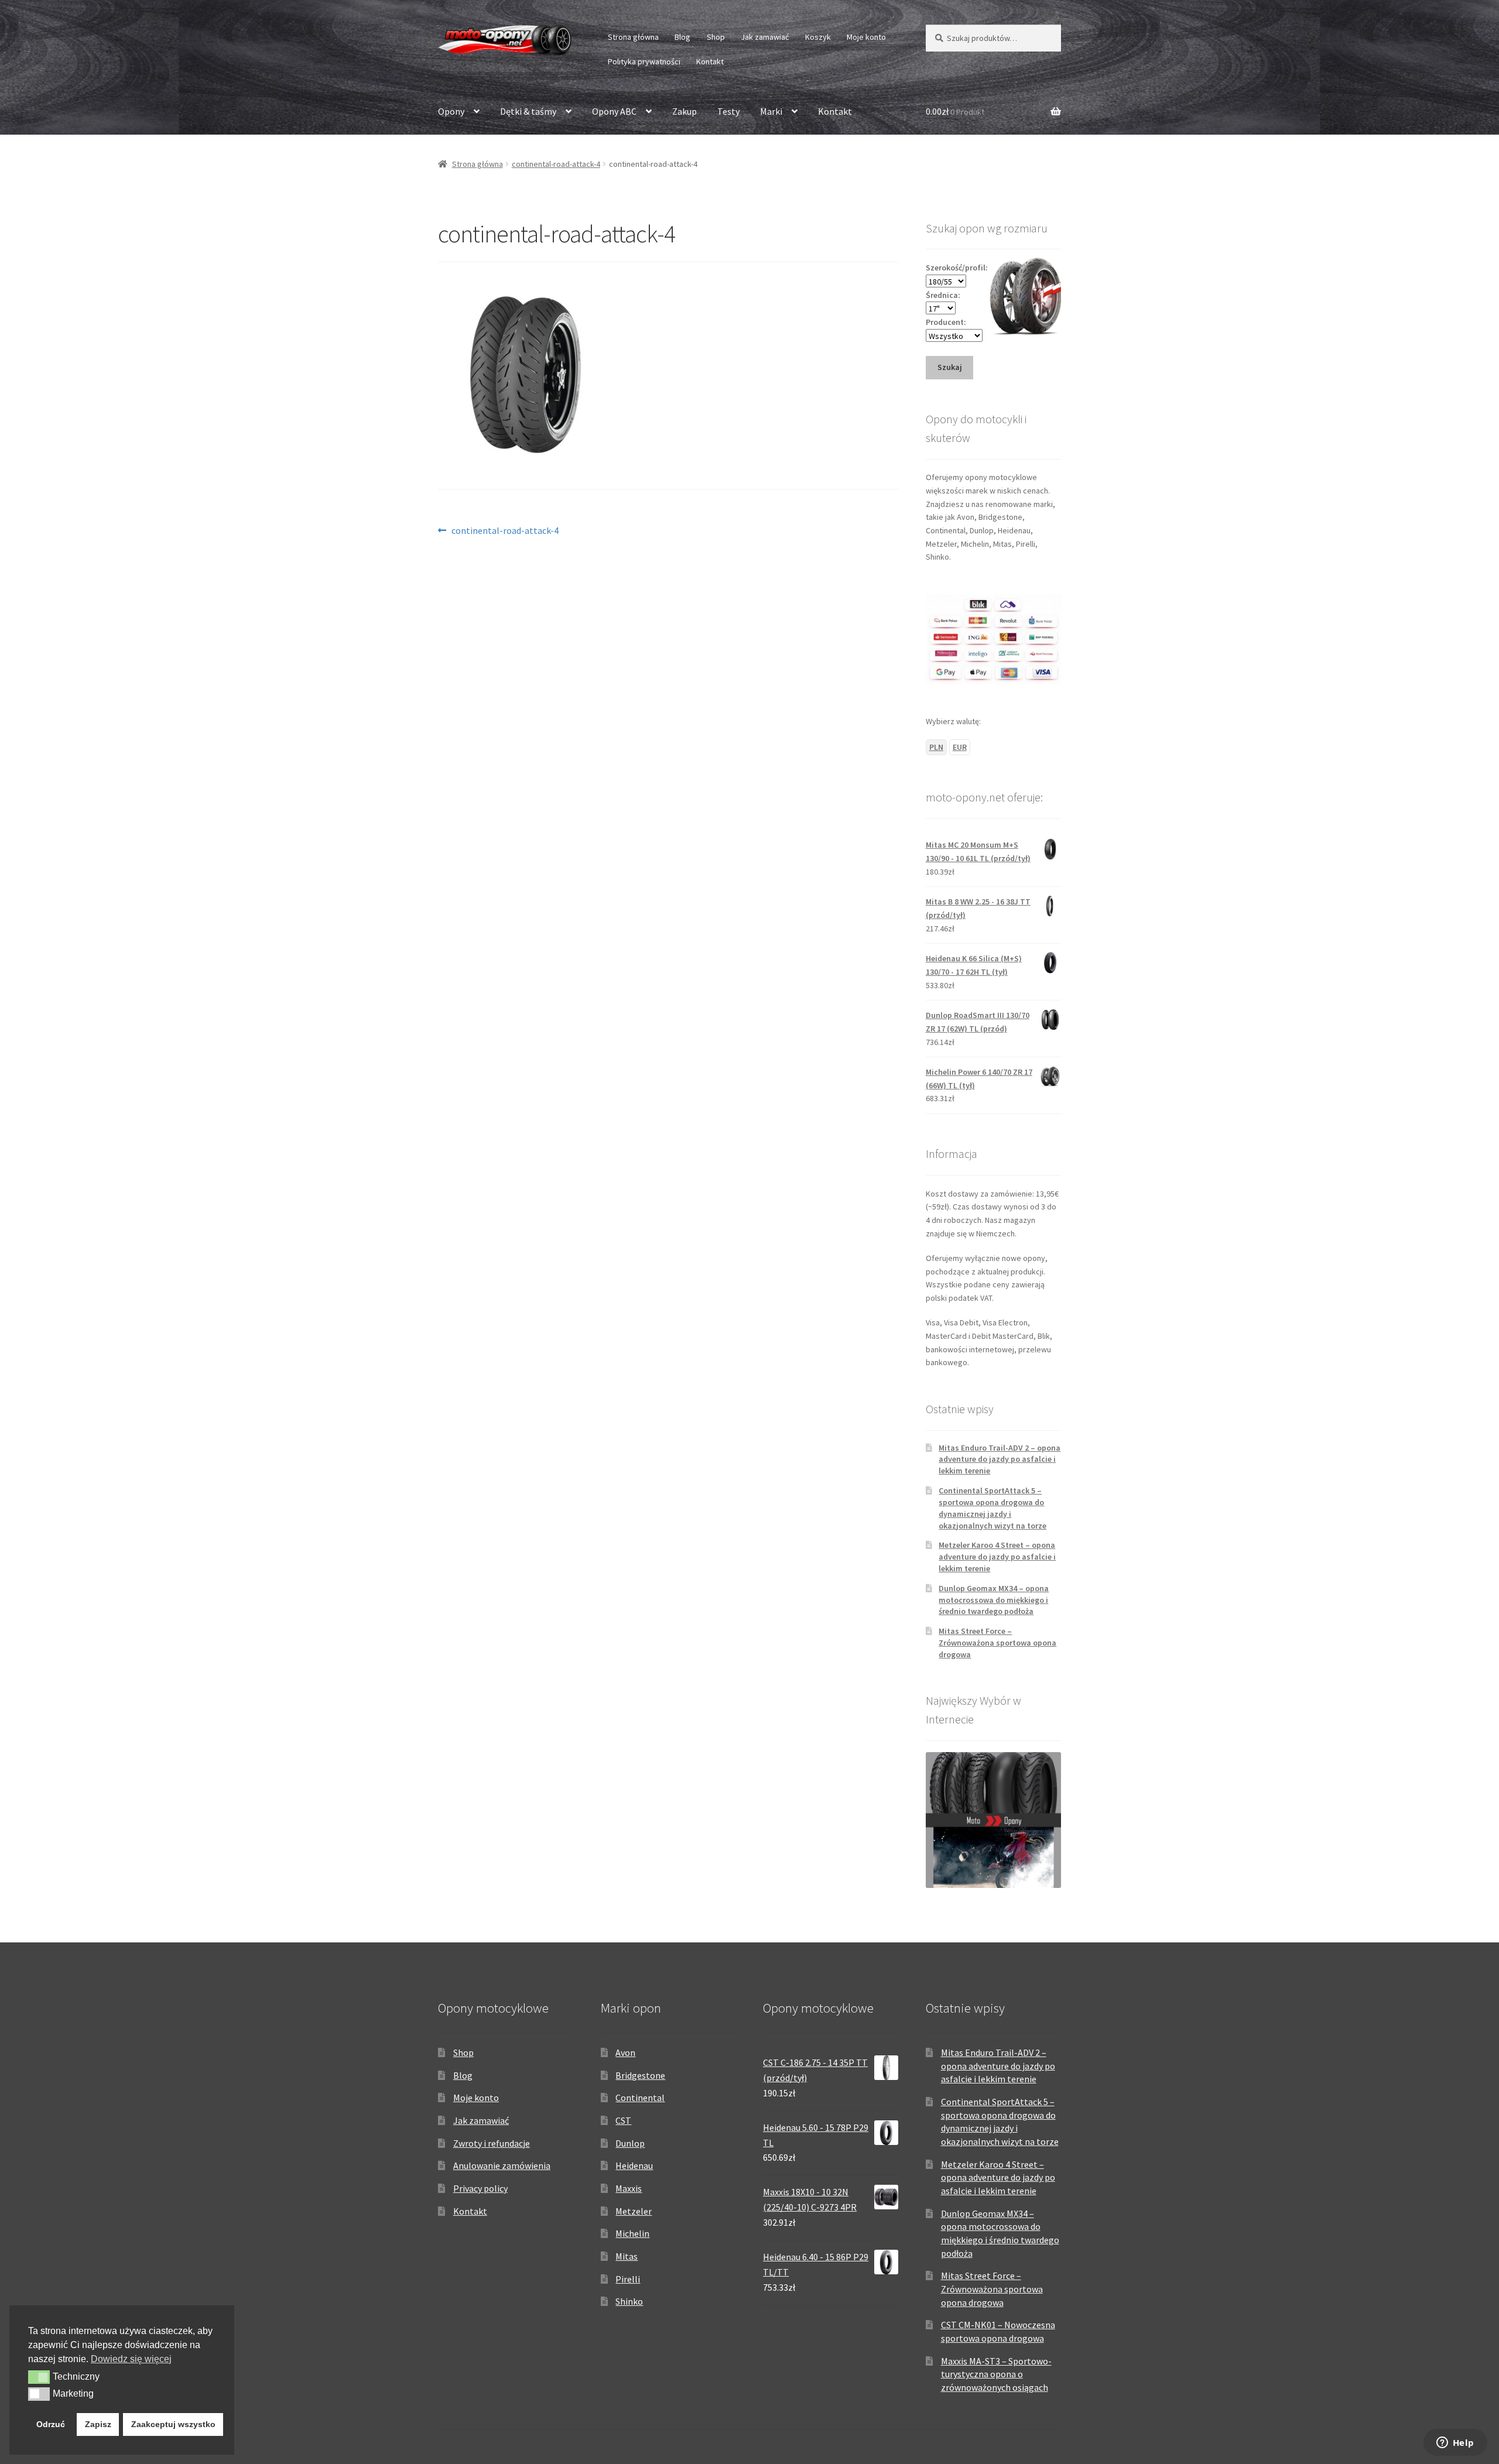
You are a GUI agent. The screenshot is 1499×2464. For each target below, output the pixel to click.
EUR (960, 747)
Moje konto (866, 37)
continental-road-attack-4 (556, 164)
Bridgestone (640, 2075)
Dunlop (630, 2143)
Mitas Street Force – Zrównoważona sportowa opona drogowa (997, 1643)
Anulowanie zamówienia (502, 2165)
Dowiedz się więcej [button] (131, 2359)
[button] (39, 2377)
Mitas (627, 2256)
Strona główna (633, 37)
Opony (451, 111)
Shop (716, 37)
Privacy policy (480, 2188)
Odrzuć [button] (51, 2424)
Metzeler (634, 2211)
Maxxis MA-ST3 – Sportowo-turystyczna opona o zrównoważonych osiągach (996, 2374)
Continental (640, 2098)
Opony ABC (614, 111)
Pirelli (628, 2279)
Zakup (685, 111)
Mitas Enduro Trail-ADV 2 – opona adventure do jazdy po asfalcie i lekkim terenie (1000, 1459)
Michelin (632, 2233)
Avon (625, 2052)
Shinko (629, 2301)
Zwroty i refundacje (492, 2143)
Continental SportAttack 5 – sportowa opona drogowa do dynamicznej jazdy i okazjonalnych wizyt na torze (993, 1508)
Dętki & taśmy (528, 111)
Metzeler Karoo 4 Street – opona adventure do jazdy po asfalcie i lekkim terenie (997, 1557)
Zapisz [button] (98, 2424)
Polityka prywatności (644, 61)
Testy (728, 111)
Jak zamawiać (765, 37)
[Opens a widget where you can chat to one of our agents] (1455, 2444)
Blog (682, 37)
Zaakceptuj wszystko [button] (173, 2424)
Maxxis (629, 2188)
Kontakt (710, 61)
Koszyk (818, 37)
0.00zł (955, 111)
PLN (936, 747)
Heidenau (634, 2165)
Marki (771, 111)
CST (623, 2120)
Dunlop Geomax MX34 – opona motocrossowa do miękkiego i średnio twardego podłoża (994, 1600)
